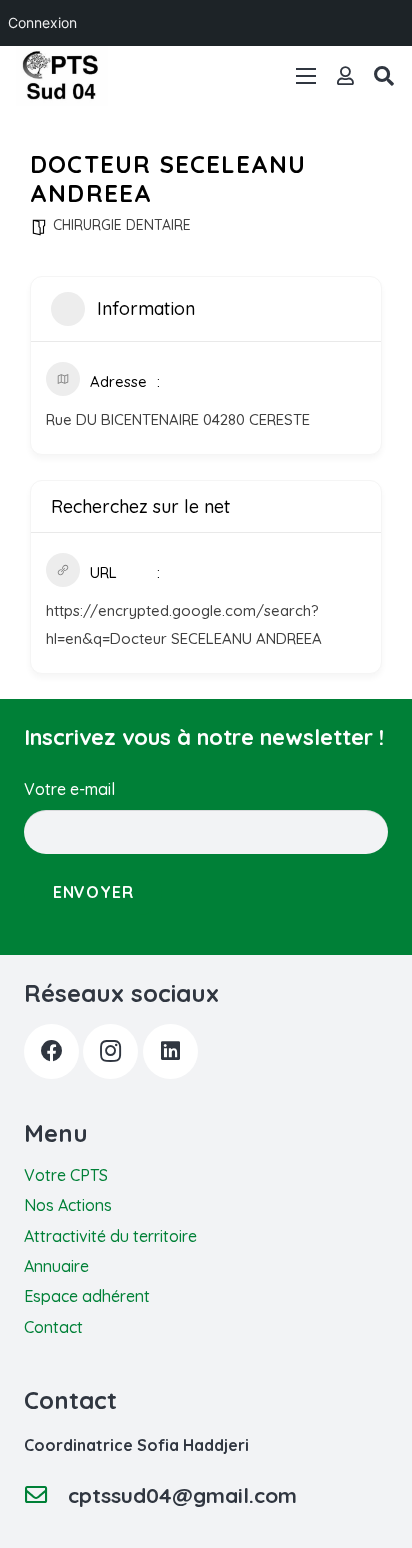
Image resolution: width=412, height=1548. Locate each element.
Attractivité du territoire (110, 1236)
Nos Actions (68, 1205)
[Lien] (345, 76)
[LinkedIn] (170, 1051)
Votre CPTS (66, 1175)
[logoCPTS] (62, 76)
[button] (384, 76)
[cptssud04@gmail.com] (46, 1495)
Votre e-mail (69, 789)
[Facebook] (51, 1051)
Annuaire (56, 1266)
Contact (53, 1327)
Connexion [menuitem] (42, 22)
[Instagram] (110, 1051)
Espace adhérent (87, 1296)
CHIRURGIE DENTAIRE (122, 225)
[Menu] (306, 76)
